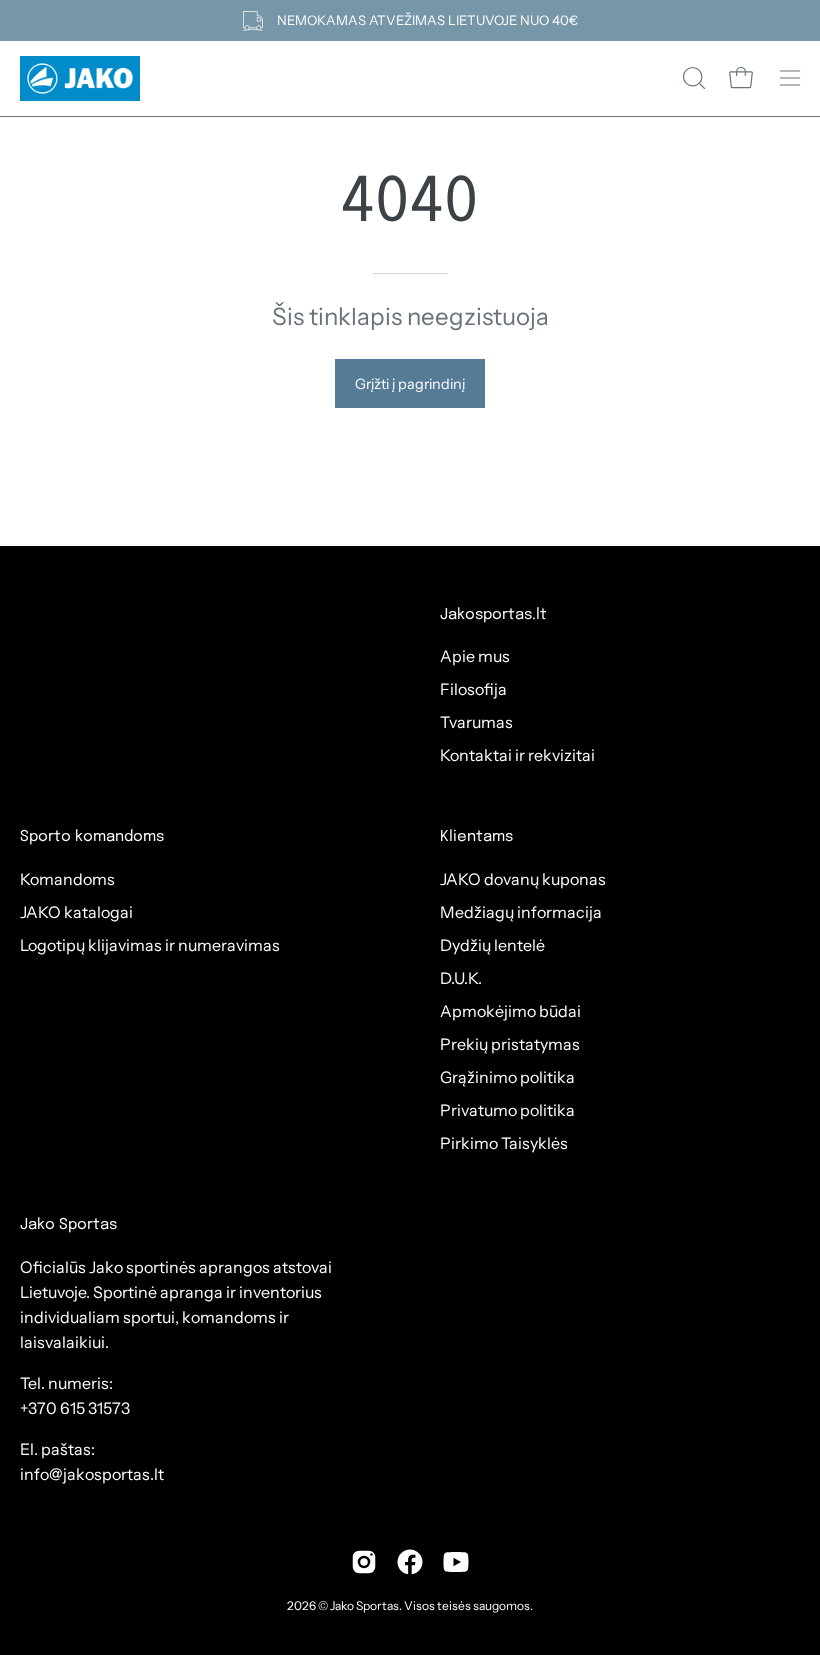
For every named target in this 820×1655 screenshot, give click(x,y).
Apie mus (475, 656)
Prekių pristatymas (510, 1044)
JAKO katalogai (76, 912)
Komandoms (67, 879)
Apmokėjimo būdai (510, 1011)
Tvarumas (476, 722)
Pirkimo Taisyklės (504, 1143)
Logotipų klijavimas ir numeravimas (150, 945)
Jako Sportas (364, 1605)
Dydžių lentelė (492, 945)
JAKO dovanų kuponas (523, 879)
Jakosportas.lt (493, 615)
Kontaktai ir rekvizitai (517, 755)
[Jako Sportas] (80, 78)
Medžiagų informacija (521, 912)
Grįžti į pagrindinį (410, 384)
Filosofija (473, 689)
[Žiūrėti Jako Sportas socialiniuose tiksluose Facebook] (410, 1562)
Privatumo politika (507, 1110)
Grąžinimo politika (507, 1077)
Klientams (476, 837)
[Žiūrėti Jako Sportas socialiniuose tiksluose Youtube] (456, 1562)
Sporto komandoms (92, 837)
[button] (692, 78)
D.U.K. (461, 978)
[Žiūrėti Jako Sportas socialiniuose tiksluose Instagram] (364, 1562)
